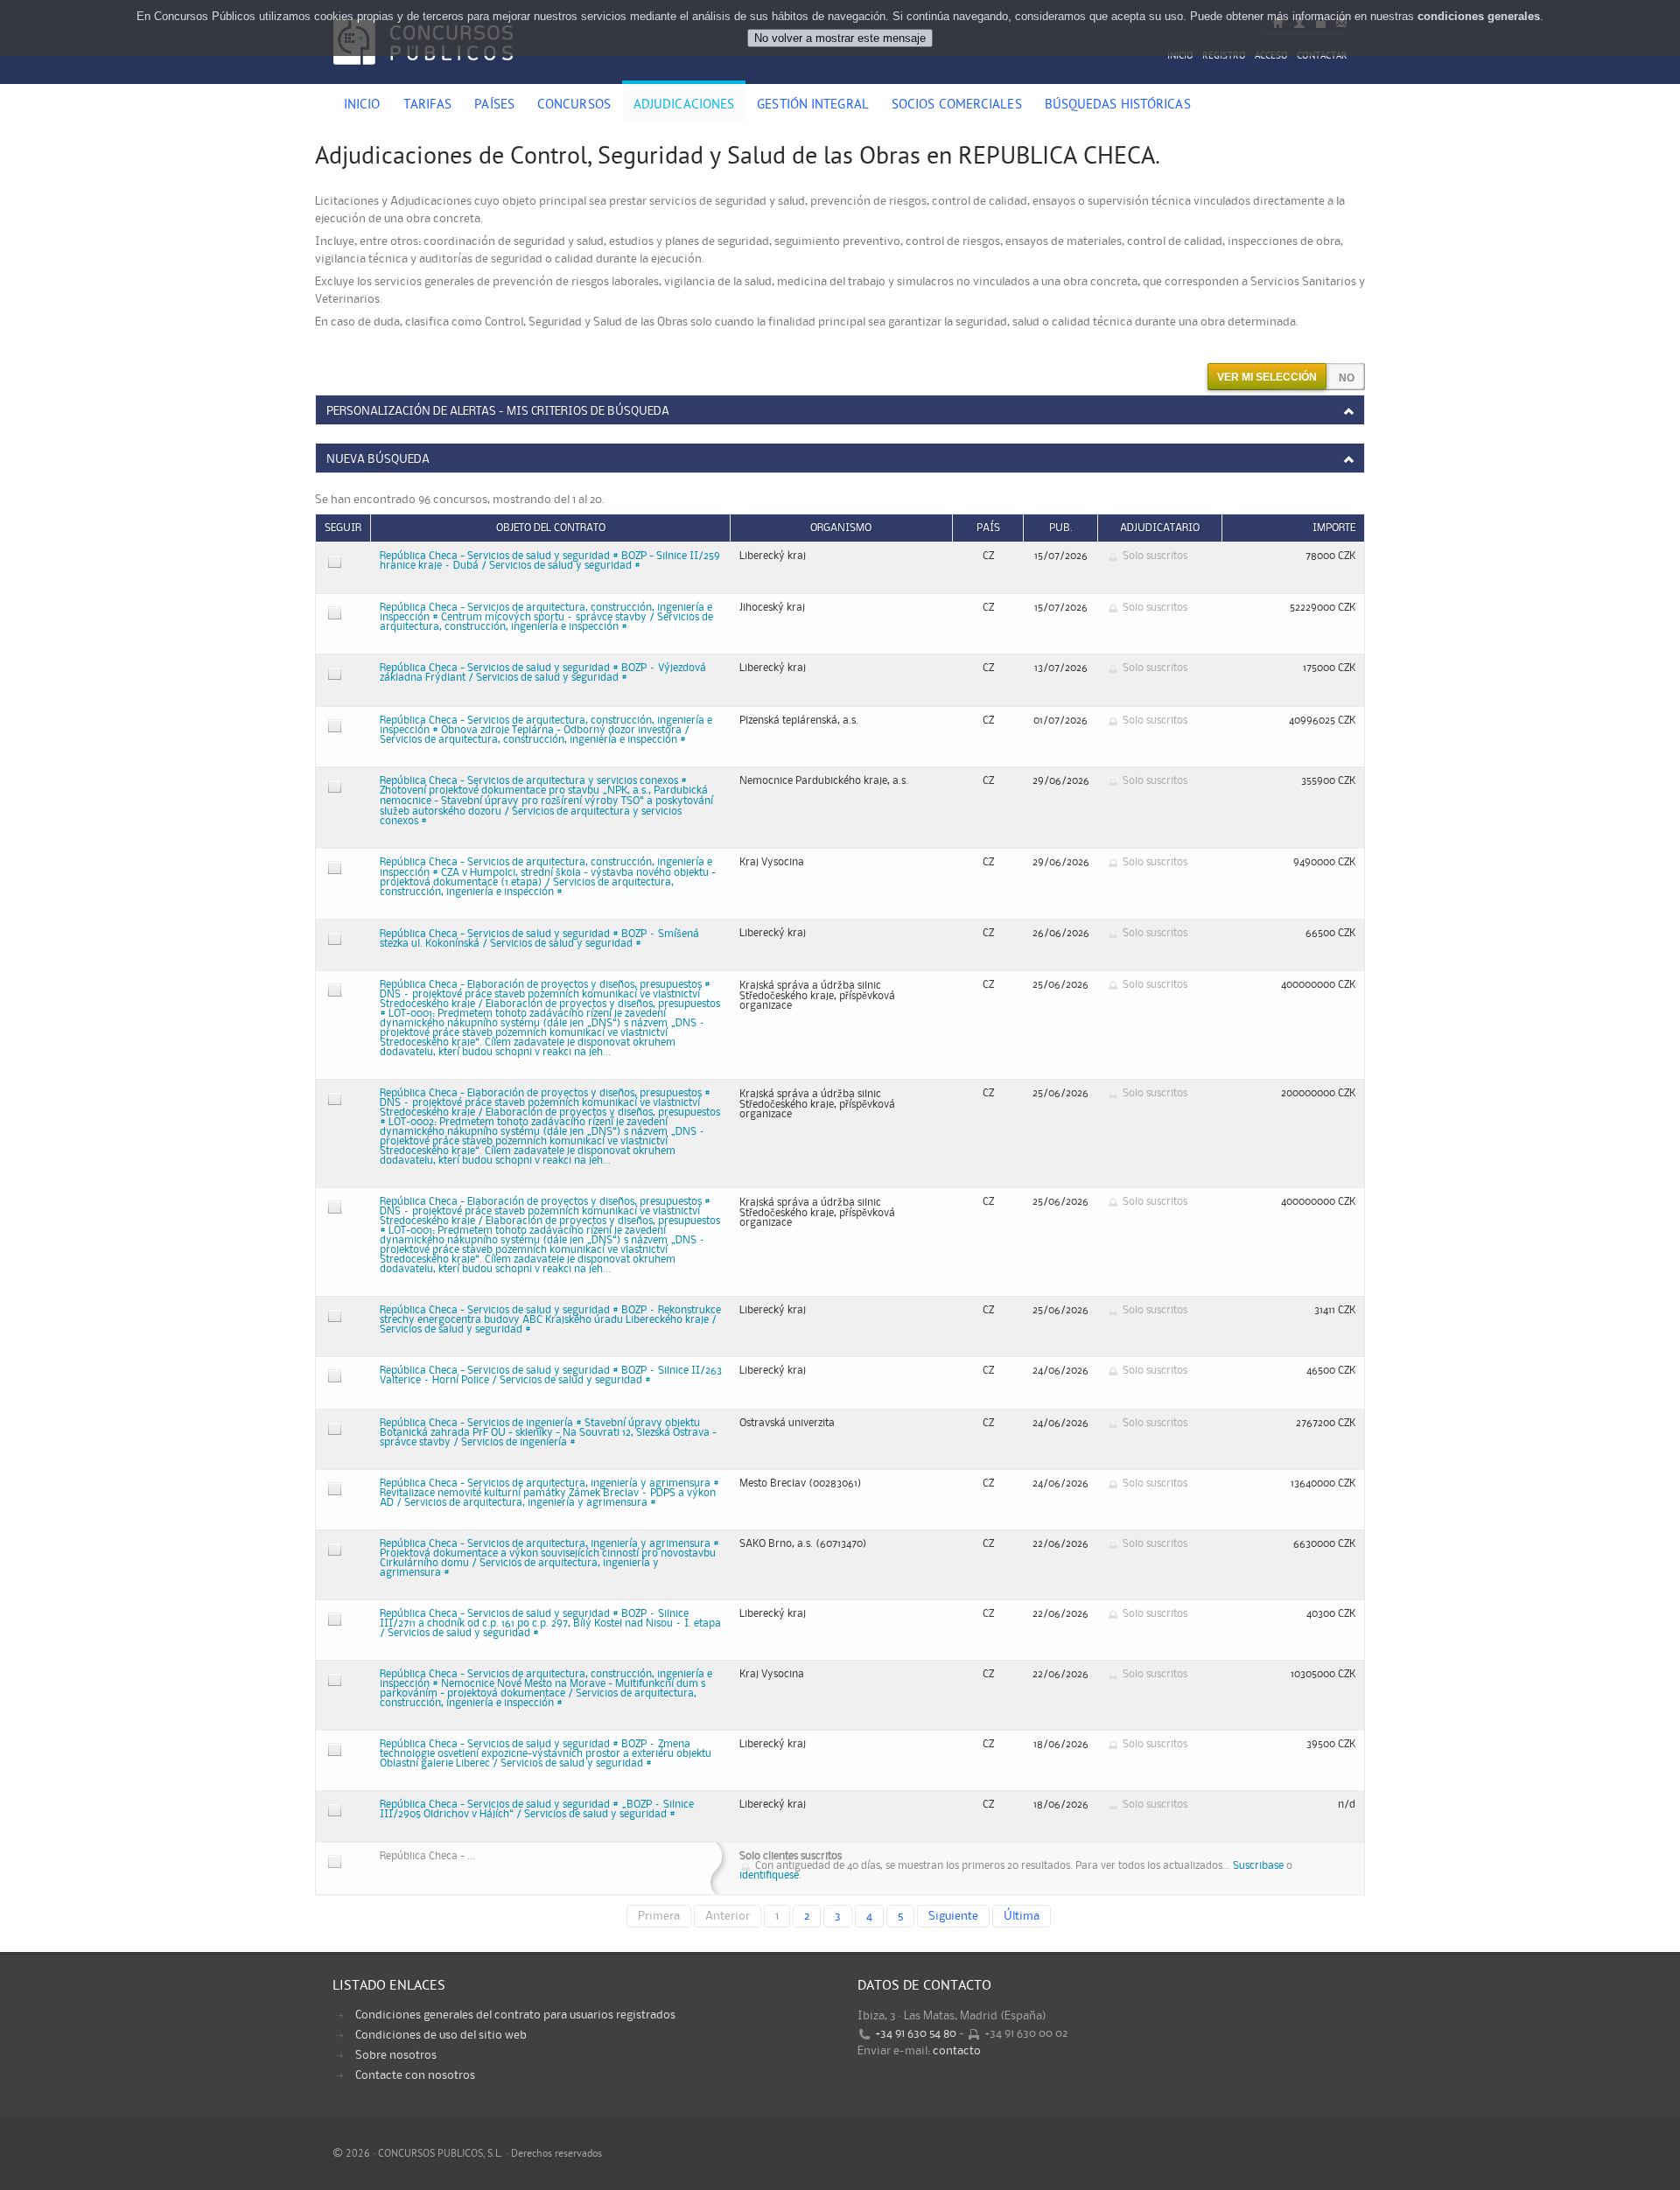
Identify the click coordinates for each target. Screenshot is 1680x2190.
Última (1022, 1916)
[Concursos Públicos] (423, 74)
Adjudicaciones (684, 106)
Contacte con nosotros (415, 2075)
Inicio (1180, 56)
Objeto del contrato (551, 528)
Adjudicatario (1160, 528)
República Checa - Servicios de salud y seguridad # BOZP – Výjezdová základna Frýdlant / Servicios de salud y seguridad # (543, 673)
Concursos (574, 106)
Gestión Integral (813, 106)
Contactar (1322, 56)
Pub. (1061, 528)
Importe (1334, 528)
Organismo (841, 528)
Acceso (1271, 56)
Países (494, 106)
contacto (957, 2051)
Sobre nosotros (396, 2055)
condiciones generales (1479, 16)
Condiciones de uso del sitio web (441, 2035)
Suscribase (1258, 1866)
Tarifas (428, 106)
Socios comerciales (957, 106)
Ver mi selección (1267, 377)
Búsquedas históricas (1118, 106)
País (988, 528)
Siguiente (953, 1916)
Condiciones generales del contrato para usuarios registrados (515, 2015)
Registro (1224, 56)
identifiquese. (770, 1875)
